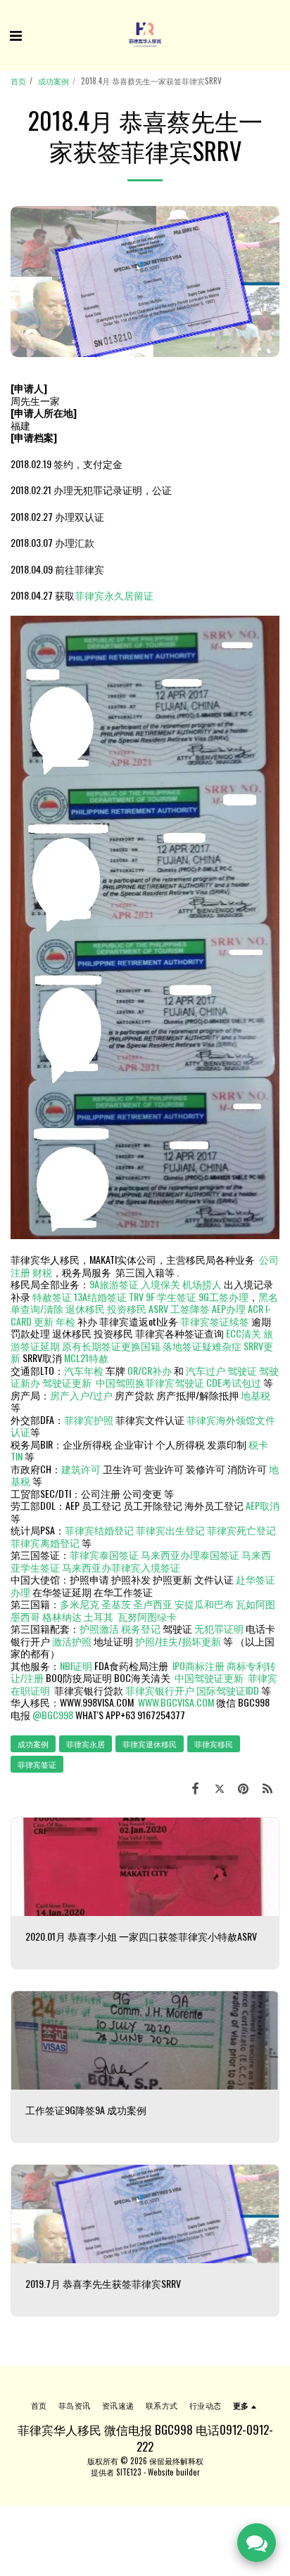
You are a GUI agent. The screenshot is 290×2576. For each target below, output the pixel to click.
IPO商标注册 (198, 1665)
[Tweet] (219, 1787)
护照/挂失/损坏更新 (178, 1641)
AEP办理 (229, 1308)
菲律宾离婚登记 (45, 1542)
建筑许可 (81, 1469)
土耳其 (99, 1616)
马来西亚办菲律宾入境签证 (121, 1567)
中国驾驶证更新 (209, 1677)
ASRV (158, 1308)
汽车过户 (206, 1370)
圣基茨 (116, 1604)
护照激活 (99, 1628)
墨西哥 (26, 1616)
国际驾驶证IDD (228, 1690)
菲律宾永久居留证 (114, 595)
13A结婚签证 (100, 1296)
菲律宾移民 (214, 1744)
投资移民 (127, 1308)
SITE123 (129, 2472)
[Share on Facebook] (195, 1787)
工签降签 (190, 1308)
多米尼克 (80, 1604)
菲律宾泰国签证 (104, 1554)
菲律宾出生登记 (170, 1530)
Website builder (174, 2472)
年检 (67, 1321)
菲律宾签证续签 (215, 1321)
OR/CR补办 (150, 1370)
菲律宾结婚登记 (99, 1530)
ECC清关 (244, 1333)
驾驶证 (242, 1370)
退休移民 (86, 1308)
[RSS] (267, 1787)
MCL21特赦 (86, 1358)
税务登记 (141, 1628)
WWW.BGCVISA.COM (176, 1702)
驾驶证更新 (67, 1382)
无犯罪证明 (219, 1628)
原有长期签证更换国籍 (111, 1346)
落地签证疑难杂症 (202, 1346)
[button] (15, 34)
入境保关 (160, 1284)
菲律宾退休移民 (150, 1744)
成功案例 (53, 81)
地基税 (256, 1395)
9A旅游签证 (114, 1284)
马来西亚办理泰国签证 (190, 1554)
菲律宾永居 (86, 1744)
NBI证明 (76, 1665)
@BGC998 (53, 1715)
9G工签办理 (223, 1296)
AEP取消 (263, 1505)
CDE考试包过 (234, 1382)
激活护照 (72, 1641)
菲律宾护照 (89, 1419)
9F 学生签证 (171, 1296)
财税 (42, 1272)
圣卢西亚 (153, 1604)
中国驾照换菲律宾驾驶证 (150, 1382)
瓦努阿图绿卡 (147, 1616)
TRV (136, 1296)
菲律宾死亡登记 (241, 1530)
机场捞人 (202, 1284)
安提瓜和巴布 (204, 1604)
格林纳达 (63, 1616)
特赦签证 (52, 1296)
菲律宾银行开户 (160, 1690)
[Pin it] (244, 1787)
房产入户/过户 (81, 1395)
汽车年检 (84, 1370)
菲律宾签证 (37, 1764)
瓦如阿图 (256, 1604)
